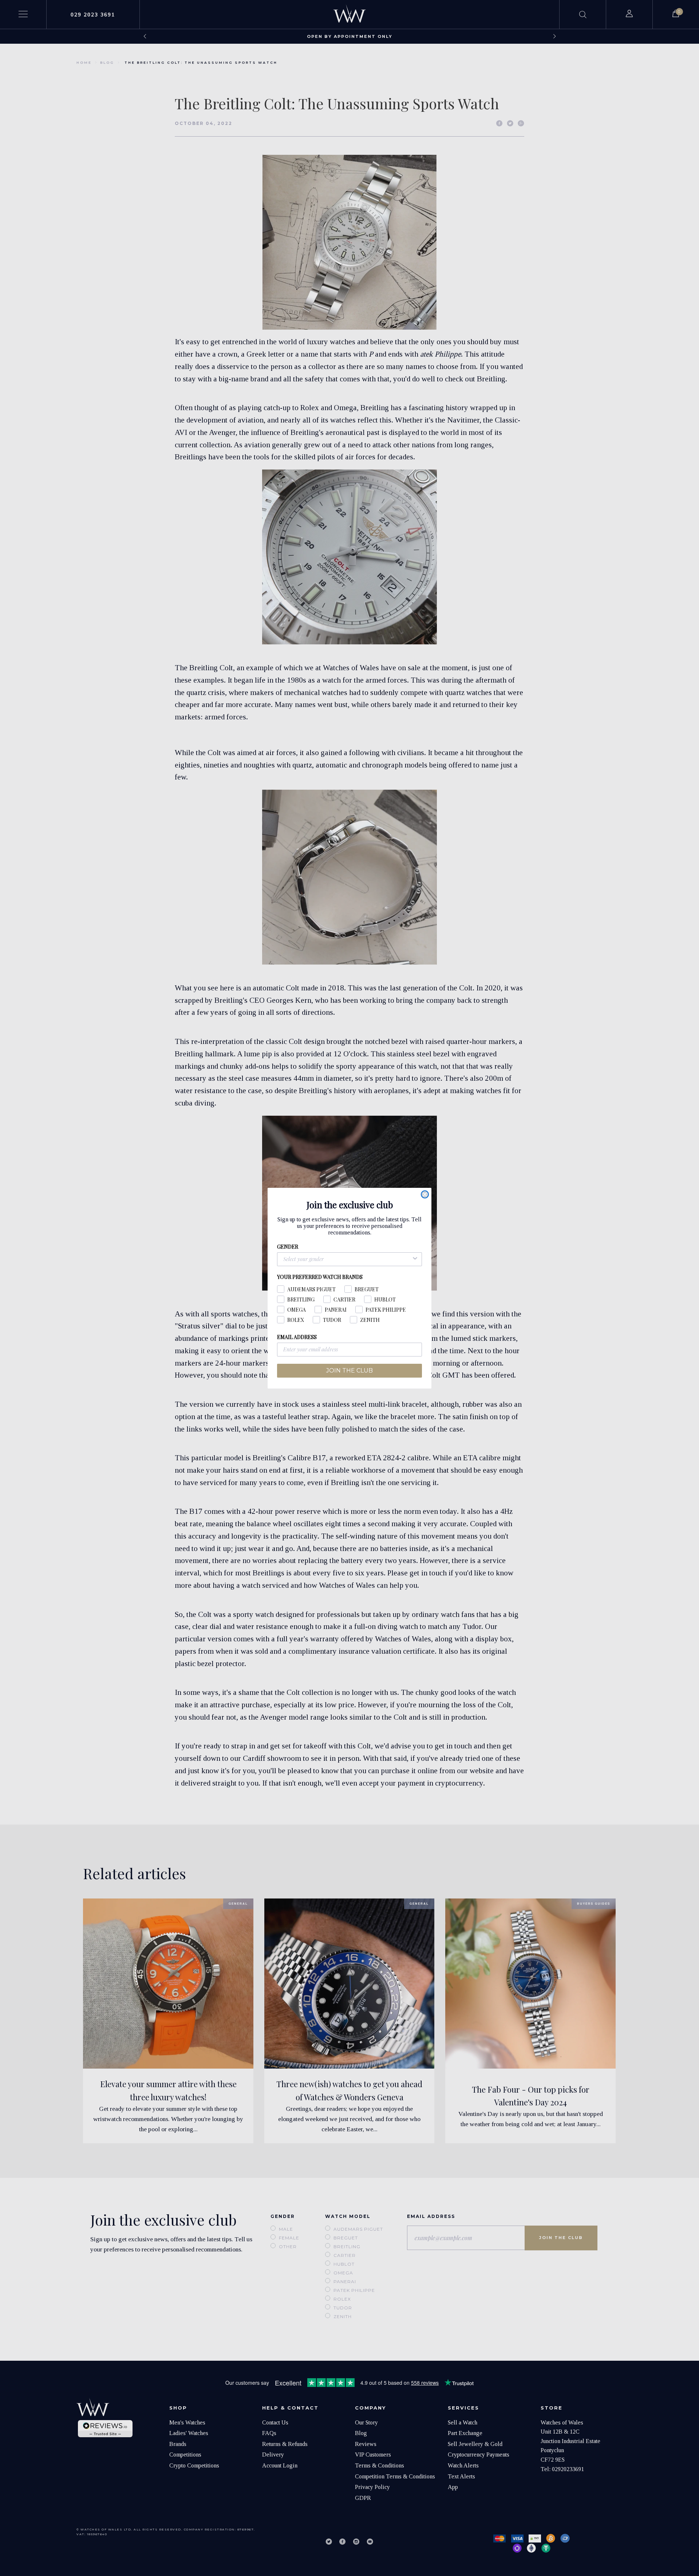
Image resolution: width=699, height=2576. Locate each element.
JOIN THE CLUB (349, 1371)
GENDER (288, 1247)
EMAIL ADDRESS (297, 1337)
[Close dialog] (425, 1194)
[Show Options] (415, 1259)
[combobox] (347, 1259)
